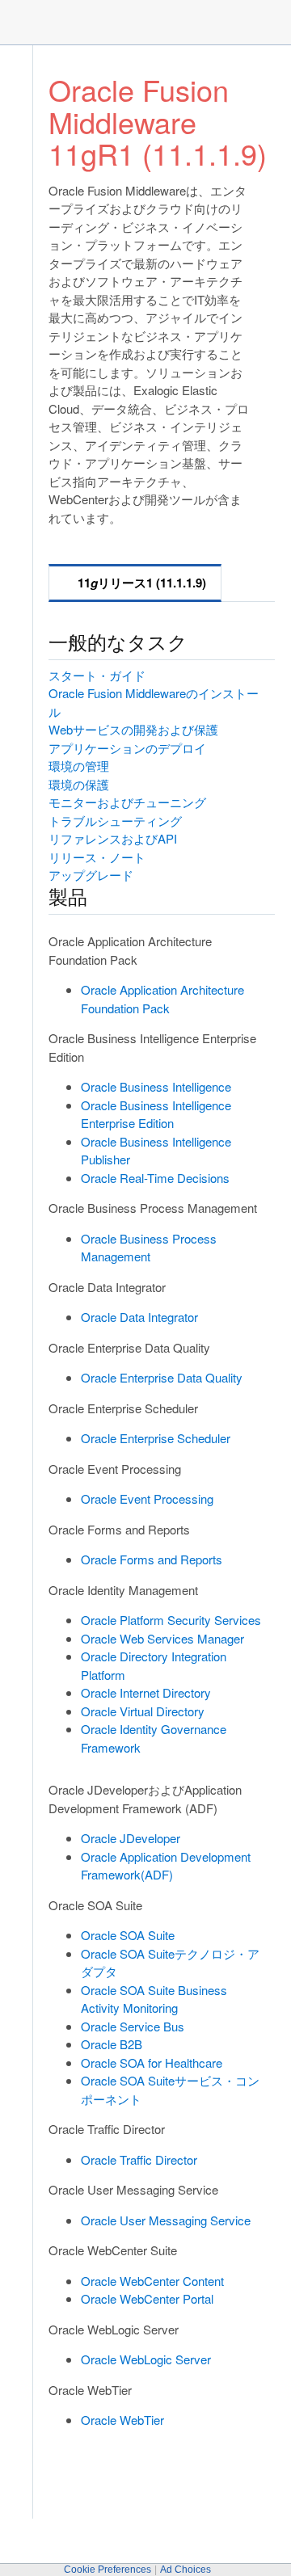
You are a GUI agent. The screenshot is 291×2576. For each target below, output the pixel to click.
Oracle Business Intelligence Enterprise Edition (156, 1114)
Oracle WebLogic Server (146, 2359)
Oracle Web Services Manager (162, 1638)
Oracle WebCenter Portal (147, 2298)
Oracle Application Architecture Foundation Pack (162, 999)
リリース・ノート (97, 857)
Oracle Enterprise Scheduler (156, 1438)
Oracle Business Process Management (149, 1248)
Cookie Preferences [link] (108, 2570)
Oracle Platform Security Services (171, 1620)
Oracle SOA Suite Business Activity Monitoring (154, 1999)
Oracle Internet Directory (146, 1692)
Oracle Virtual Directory (143, 1711)
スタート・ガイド (97, 675)
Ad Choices (186, 2570)
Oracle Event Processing (147, 1498)
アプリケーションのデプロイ (127, 748)
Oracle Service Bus (133, 2026)
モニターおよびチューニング (127, 802)
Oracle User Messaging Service (166, 2220)
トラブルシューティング (115, 821)
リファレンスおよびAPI (113, 838)
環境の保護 (79, 784)
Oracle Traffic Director (139, 2159)
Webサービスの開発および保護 (133, 729)
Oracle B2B (112, 2044)
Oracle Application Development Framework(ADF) (166, 1866)
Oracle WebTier (122, 2420)
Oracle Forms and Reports (152, 1559)
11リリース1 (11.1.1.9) (142, 583)
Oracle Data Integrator (139, 1317)
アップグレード (91, 875)
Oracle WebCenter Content (152, 2281)
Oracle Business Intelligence (156, 1086)
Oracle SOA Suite (128, 1935)
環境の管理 (79, 766)
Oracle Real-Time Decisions (155, 1178)
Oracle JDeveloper (131, 1838)
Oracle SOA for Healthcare (152, 2062)
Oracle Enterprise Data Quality (162, 1377)
